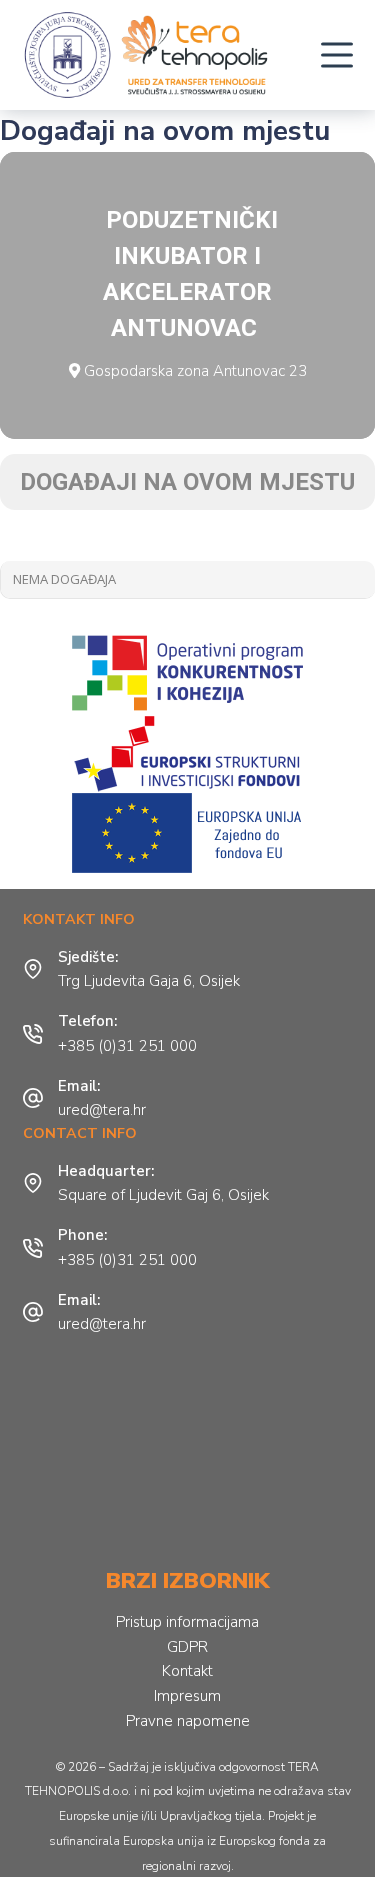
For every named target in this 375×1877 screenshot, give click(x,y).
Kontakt (187, 1671)
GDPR (187, 1647)
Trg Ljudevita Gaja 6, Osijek (149, 981)
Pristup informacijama (187, 1622)
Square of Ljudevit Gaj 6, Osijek (163, 1195)
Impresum (187, 1696)
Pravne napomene (188, 1721)
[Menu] (337, 55)
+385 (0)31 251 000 (127, 1046)
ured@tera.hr (102, 1110)
